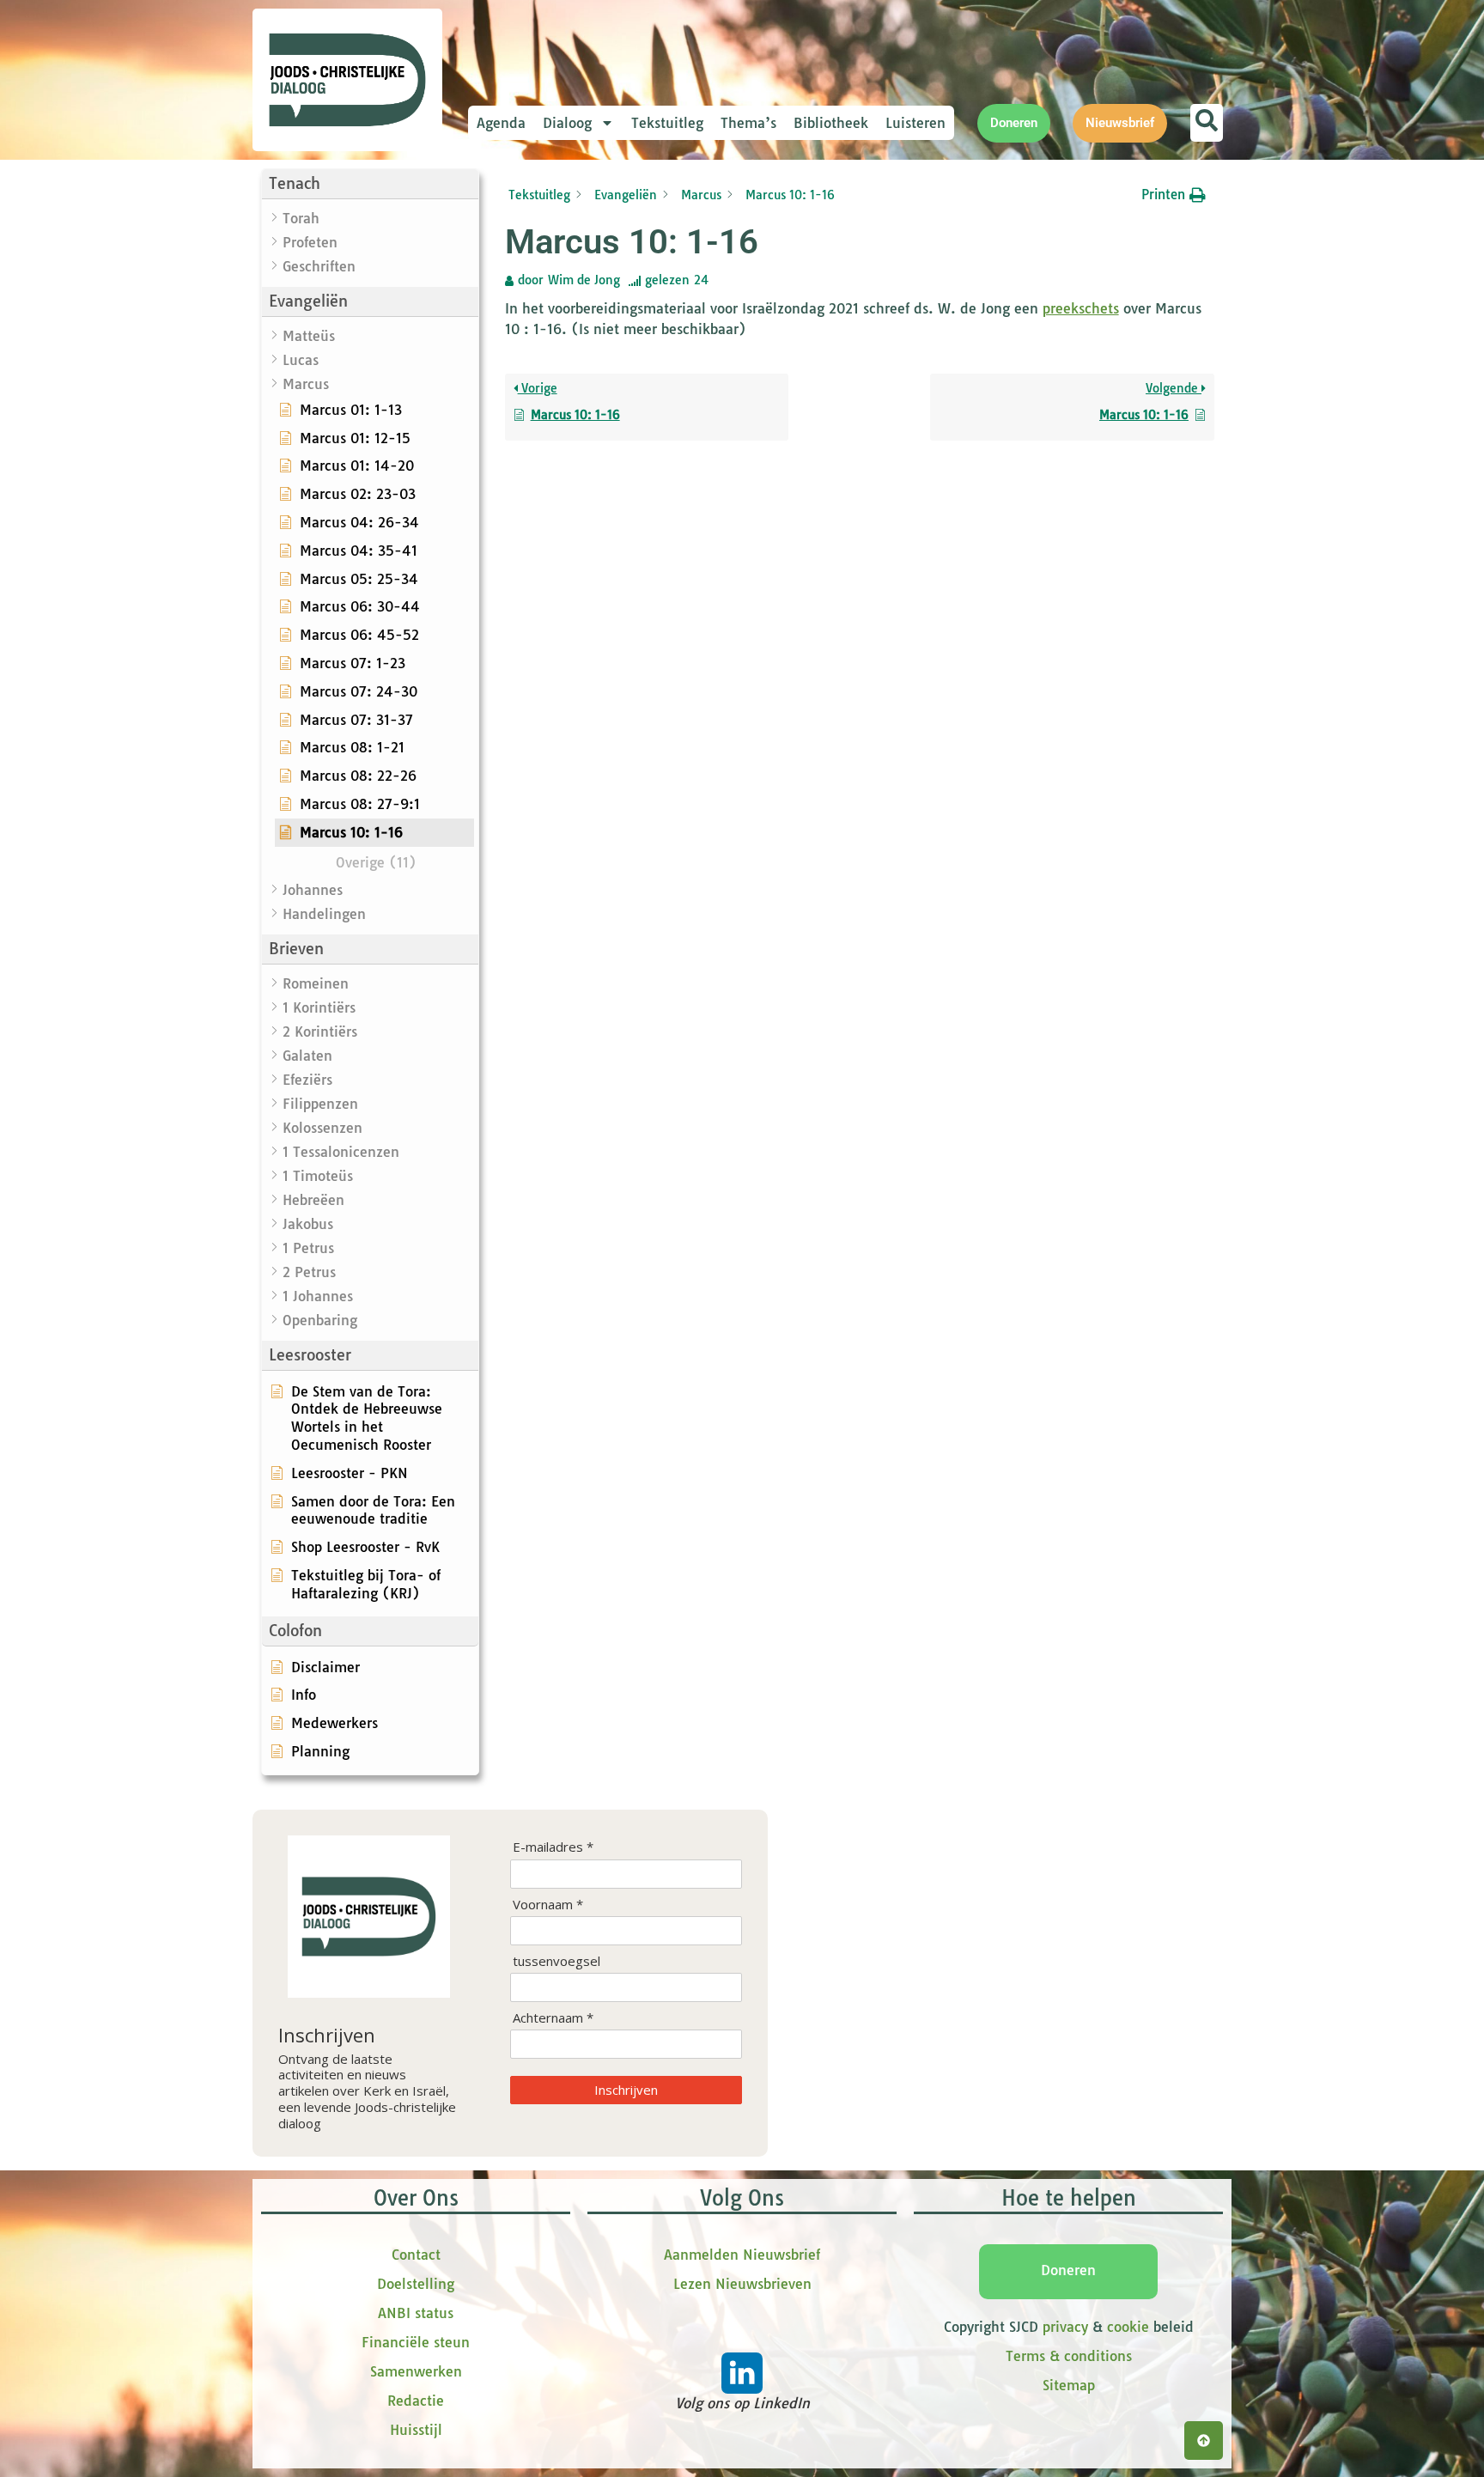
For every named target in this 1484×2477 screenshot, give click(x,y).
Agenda (501, 123)
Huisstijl (416, 2430)
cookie (1128, 2327)
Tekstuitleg (667, 123)
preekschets (1081, 308)
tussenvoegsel (556, 1961)
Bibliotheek (831, 123)
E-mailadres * (553, 1847)
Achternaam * (553, 2018)
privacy (1065, 2327)
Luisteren (915, 123)
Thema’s (748, 123)
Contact (416, 2255)
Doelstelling (416, 2284)
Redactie (416, 2401)
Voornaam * (548, 1905)
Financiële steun (416, 2342)
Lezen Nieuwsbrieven (742, 2284)
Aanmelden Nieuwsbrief (742, 2255)
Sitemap (1069, 2385)
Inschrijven (626, 2090)
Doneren (1068, 2270)
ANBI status (416, 2313)
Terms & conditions (1069, 2356)
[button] (370, 184)
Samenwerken (416, 2371)
